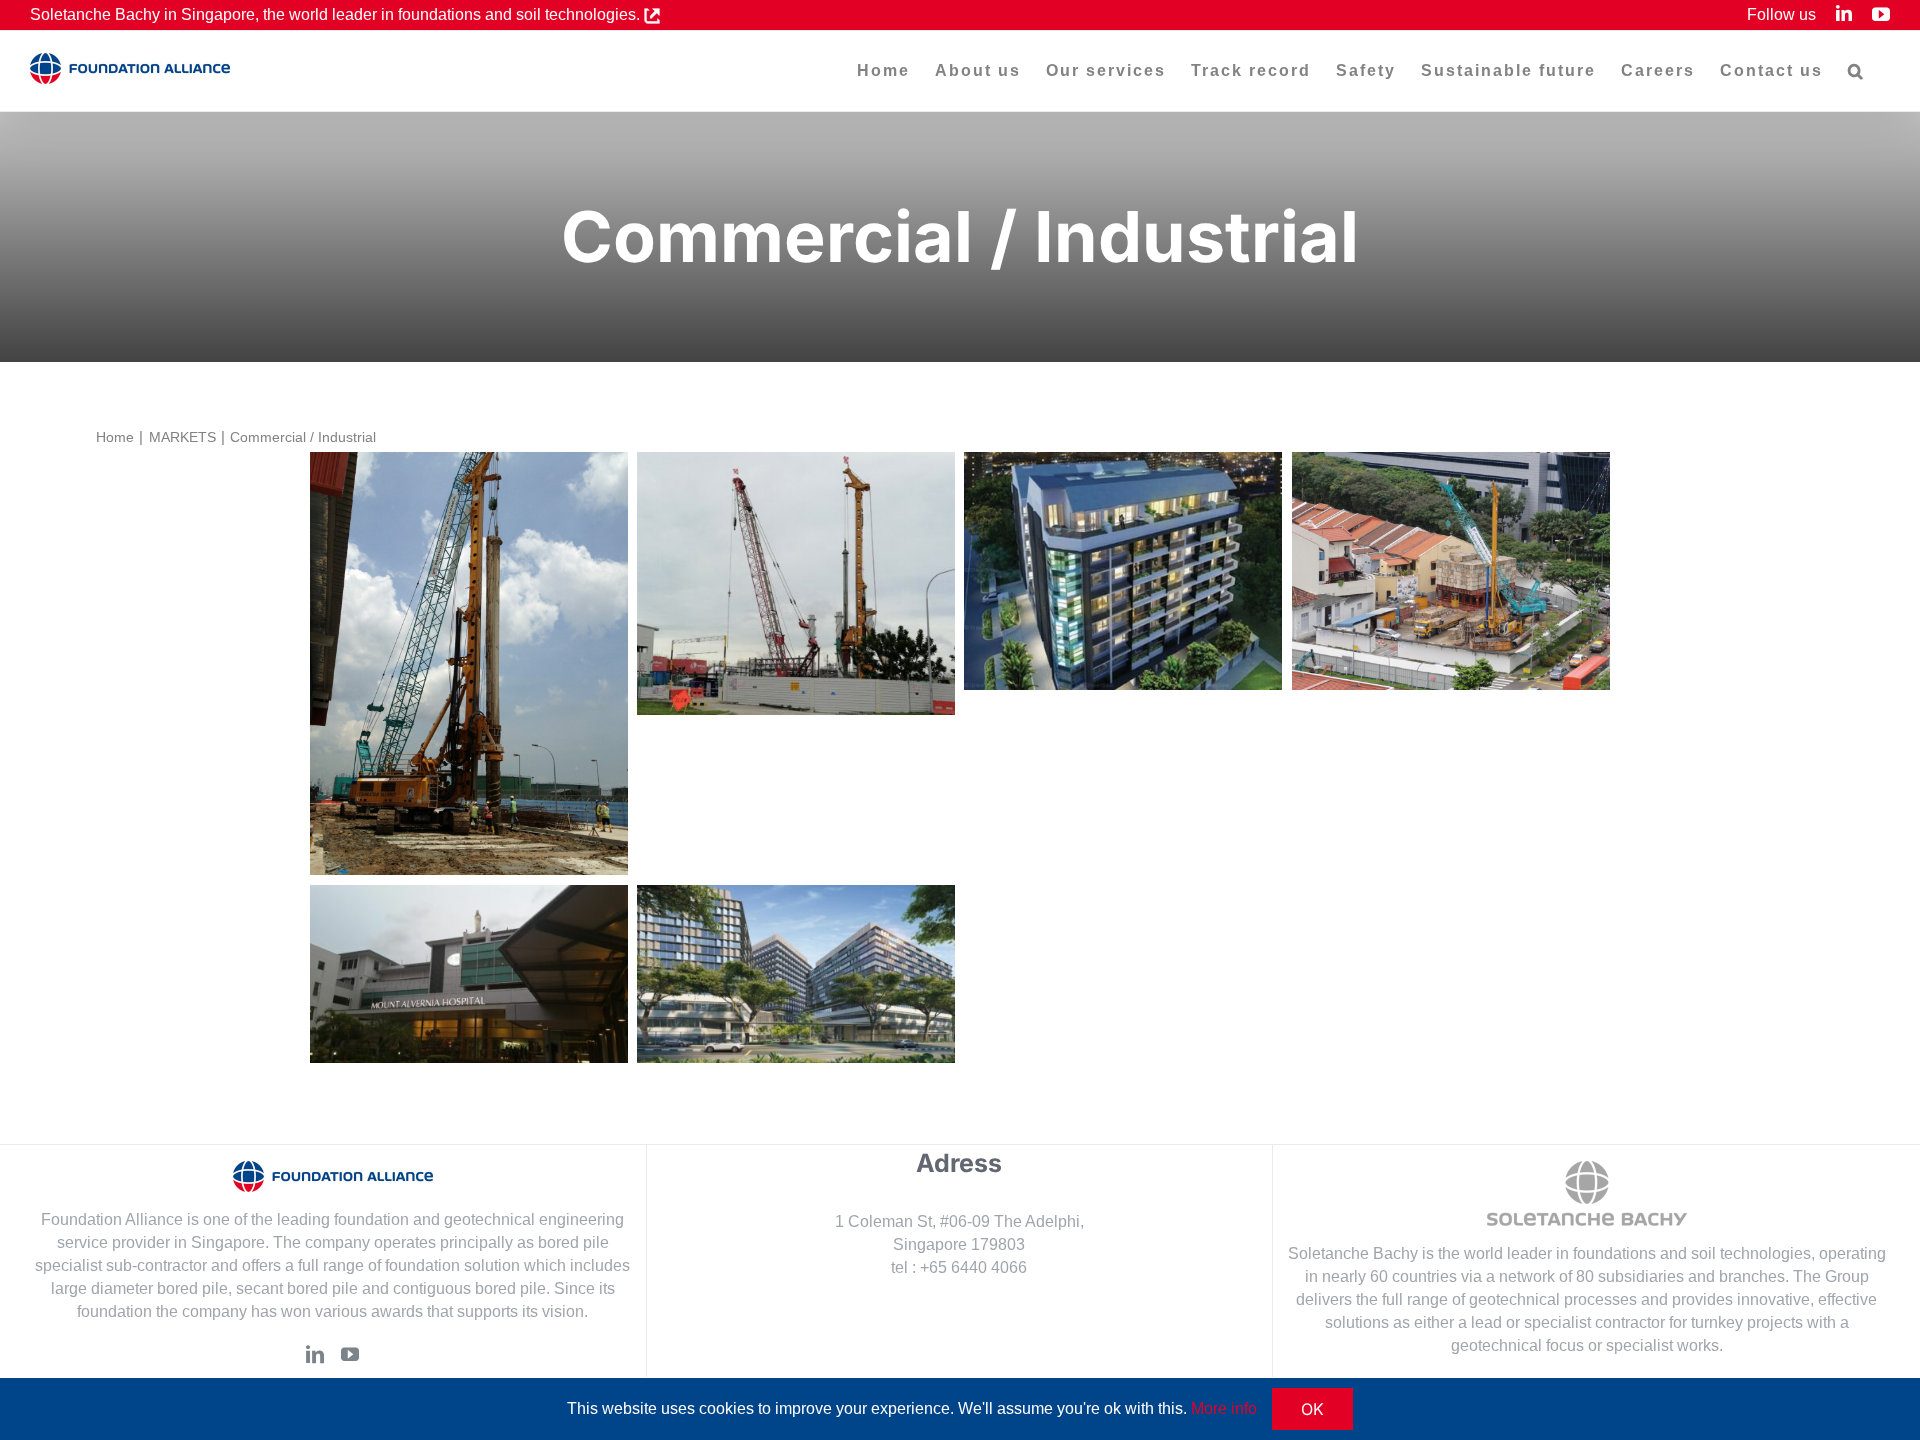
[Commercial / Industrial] (469, 663)
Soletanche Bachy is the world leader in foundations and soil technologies (1549, 1253)
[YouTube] (350, 1354)
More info (1224, 1408)
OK (1312, 1409)
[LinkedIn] (315, 1354)
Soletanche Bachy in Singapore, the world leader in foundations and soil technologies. (337, 14)
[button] (1856, 71)
